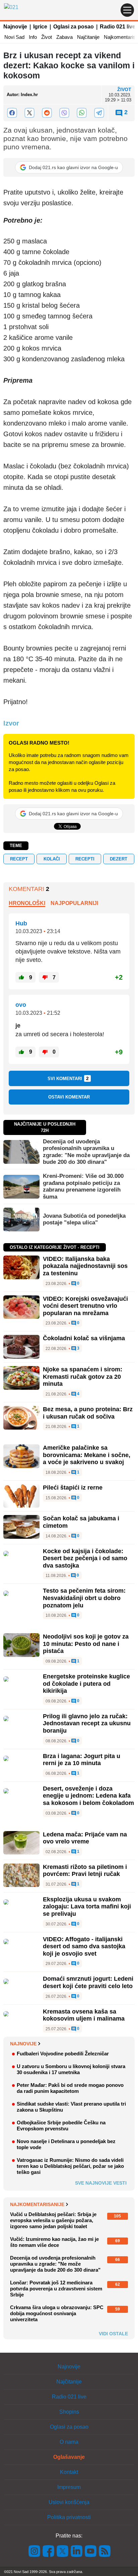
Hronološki (27, 903)
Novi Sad (14, 37)
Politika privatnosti (69, 2517)
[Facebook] (12, 113)
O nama (69, 2442)
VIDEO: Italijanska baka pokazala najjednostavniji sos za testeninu (85, 1266)
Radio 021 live (118, 27)
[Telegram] (99, 113)
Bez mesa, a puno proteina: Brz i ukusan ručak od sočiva (88, 1413)
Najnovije (15, 27)
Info (33, 37)
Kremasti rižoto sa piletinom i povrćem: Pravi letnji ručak (85, 1871)
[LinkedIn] (77, 2551)
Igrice (40, 27)
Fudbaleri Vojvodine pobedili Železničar (63, 2054)
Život (47, 37)
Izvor (11, 723)
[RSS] (104, 2551)
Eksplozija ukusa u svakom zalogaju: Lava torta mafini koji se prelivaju (87, 1907)
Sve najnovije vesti (101, 2183)
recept (19, 859)
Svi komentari (68, 1078)
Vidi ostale (113, 2334)
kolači (52, 859)
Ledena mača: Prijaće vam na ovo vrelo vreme (85, 1838)
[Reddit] (47, 113)
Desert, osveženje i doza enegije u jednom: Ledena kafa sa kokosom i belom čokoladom (88, 1796)
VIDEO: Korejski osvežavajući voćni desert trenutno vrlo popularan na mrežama (85, 1306)
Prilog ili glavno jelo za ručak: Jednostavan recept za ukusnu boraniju (87, 1723)
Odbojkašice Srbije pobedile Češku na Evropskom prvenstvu (61, 2126)
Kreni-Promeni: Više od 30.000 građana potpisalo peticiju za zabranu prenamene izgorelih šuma (83, 1186)
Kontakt (69, 2472)
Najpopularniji (74, 903)
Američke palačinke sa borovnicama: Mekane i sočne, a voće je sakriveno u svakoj (87, 1455)
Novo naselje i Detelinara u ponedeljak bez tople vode (66, 2144)
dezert (119, 859)
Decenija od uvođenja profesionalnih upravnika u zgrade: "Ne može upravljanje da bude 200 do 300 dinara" (86, 1152)
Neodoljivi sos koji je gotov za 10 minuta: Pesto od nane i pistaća (86, 1644)
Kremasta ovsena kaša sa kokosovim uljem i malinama (84, 2015)
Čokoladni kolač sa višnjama (84, 1338)
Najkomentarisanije (37, 2204)
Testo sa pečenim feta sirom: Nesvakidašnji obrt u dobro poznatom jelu (84, 1598)
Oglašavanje (69, 2457)
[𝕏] (29, 113)
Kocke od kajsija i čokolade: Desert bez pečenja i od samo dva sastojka (85, 1558)
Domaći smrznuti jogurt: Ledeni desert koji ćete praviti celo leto (88, 1982)
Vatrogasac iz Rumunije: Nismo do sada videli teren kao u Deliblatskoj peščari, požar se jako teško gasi (70, 2166)
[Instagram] (34, 2551)
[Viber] (64, 113)
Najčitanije (88, 37)
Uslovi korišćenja (69, 2502)
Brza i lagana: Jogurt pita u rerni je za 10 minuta (82, 1760)
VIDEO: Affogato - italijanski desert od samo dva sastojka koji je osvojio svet (84, 1946)
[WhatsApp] (82, 113)
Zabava (64, 37)
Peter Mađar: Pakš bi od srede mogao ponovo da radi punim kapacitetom (70, 2088)
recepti (85, 859)
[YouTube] (91, 2551)
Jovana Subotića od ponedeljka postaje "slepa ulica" (84, 1219)
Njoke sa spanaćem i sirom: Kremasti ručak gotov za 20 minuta (83, 1377)
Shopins (69, 2412)
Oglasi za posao (74, 27)
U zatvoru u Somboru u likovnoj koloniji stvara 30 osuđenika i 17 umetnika (71, 2069)
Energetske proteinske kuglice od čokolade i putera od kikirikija (86, 1684)
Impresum (69, 2487)
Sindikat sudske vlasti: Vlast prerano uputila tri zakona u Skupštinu (71, 2107)
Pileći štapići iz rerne (73, 1488)
